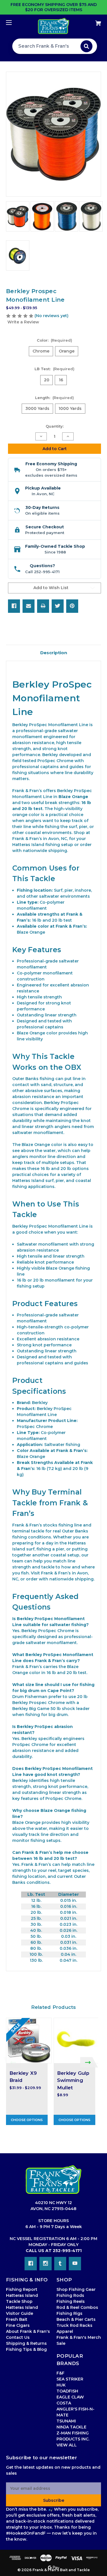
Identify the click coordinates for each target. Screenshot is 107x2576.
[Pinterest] (72, 606)
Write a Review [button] (23, 322)
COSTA (64, 2403)
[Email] (29, 606)
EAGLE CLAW (70, 2397)
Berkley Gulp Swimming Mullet (73, 2080)
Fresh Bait (17, 2319)
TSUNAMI (66, 2421)
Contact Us (18, 2337)
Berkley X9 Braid (23, 2077)
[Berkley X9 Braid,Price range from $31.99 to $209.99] (29, 2041)
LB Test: (54, 369)
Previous (12, 2062)
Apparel (65, 2331)
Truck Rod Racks (74, 2325)
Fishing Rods (70, 2295)
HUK (61, 2385)
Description (54, 653)
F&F (60, 2373)
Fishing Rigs (69, 2313)
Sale (61, 2343)
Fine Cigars (18, 2325)
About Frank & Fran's (28, 2331)
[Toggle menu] (14, 22)
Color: (55, 340)
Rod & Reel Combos (77, 2307)
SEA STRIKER (70, 2379)
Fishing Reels (71, 2301)
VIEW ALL (67, 2445)
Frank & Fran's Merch (79, 2337)
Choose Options (27, 2120)
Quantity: (55, 426)
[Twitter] (58, 606)
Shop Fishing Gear (76, 2289)
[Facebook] (14, 606)
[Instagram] (46, 2263)
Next (89, 2062)
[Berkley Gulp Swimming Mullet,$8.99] (76, 2041)
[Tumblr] (60, 2263)
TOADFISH (67, 2391)
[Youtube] (75, 2263)
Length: (55, 398)
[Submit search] (86, 46)
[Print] (43, 606)
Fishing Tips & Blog (26, 2349)
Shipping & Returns (26, 2343)
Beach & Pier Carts (76, 2319)
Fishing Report (22, 2289)
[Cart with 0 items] (91, 21)
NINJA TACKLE (71, 2427)
